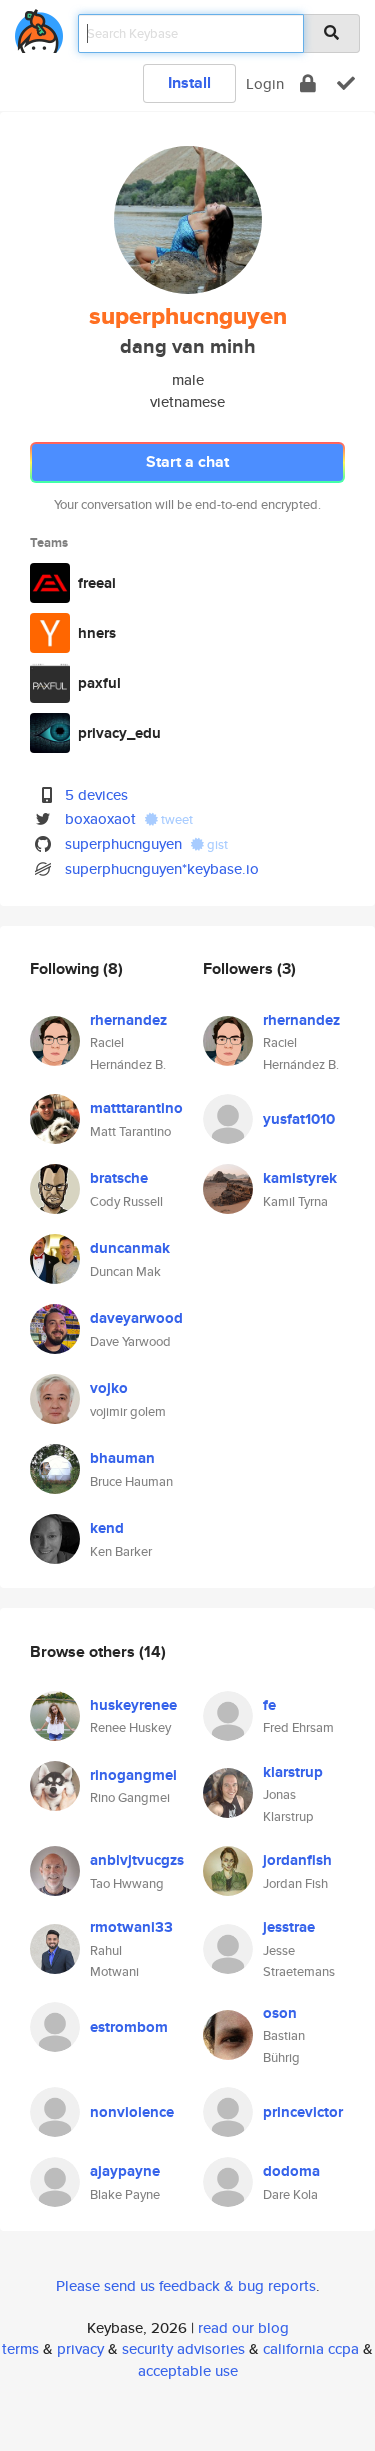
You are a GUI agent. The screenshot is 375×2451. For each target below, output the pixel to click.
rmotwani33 (131, 1927)
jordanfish (297, 1860)
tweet (175, 819)
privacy (80, 2348)
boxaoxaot (100, 818)
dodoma (291, 2171)
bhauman (122, 1458)
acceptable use (188, 2370)
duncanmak (130, 1248)
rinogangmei (133, 1775)
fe (269, 1705)
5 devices (96, 794)
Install (189, 82)
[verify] (346, 83)
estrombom (129, 2027)
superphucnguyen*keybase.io (162, 868)
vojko (109, 1388)
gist (216, 844)
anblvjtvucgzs (137, 1860)
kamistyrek (300, 1178)
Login (265, 83)
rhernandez (128, 1020)
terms (20, 2348)
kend (107, 1528)
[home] (39, 27)
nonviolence (132, 2112)
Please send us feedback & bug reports (186, 2285)
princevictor (303, 2112)
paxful (99, 683)
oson (280, 2013)
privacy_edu (119, 733)
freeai (97, 583)
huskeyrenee (133, 1705)
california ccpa (311, 2348)
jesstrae (289, 1927)
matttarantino (136, 1108)
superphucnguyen (123, 843)
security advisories (183, 2348)
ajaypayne (125, 2171)
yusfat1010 (299, 1119)
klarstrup (293, 1772)
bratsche (119, 1178)
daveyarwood (136, 1318)
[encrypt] (308, 83)
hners (97, 633)
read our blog (243, 2327)
